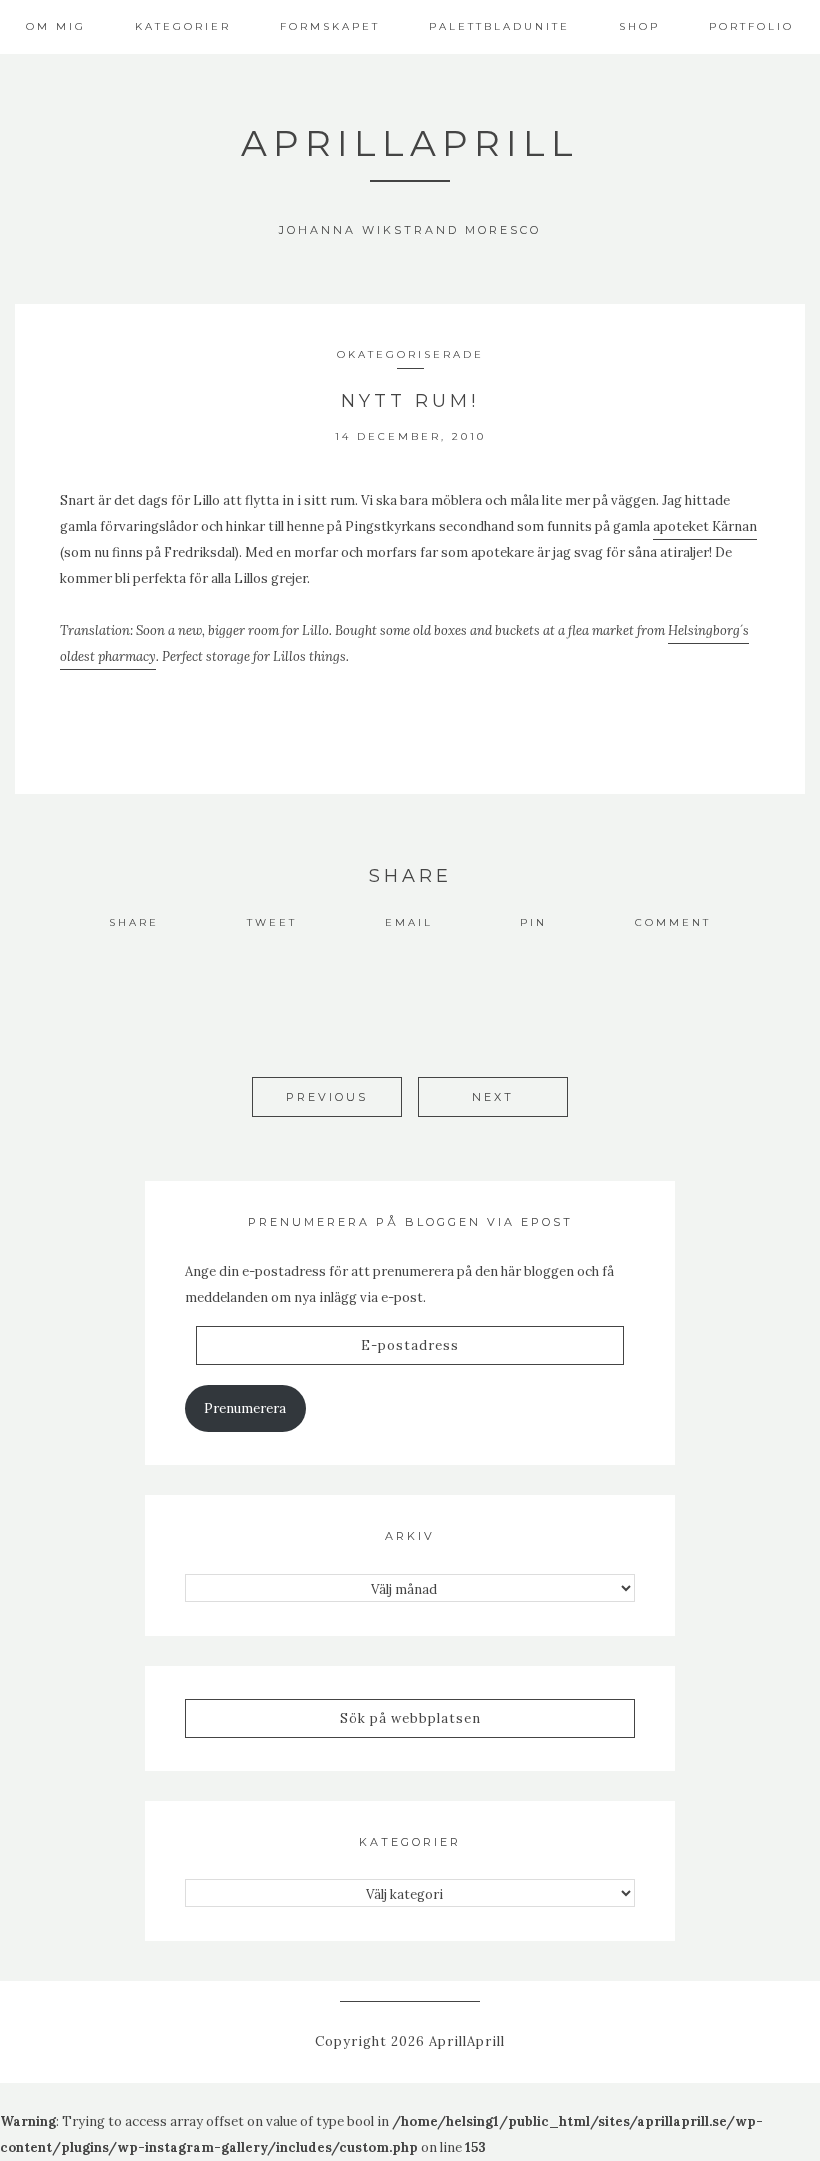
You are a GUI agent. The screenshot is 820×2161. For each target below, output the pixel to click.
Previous (327, 1097)
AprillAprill (410, 143)
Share (134, 922)
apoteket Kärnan (705, 526)
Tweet (272, 922)
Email (409, 922)
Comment (673, 922)
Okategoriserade (410, 354)
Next (493, 1097)
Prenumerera (245, 1408)
